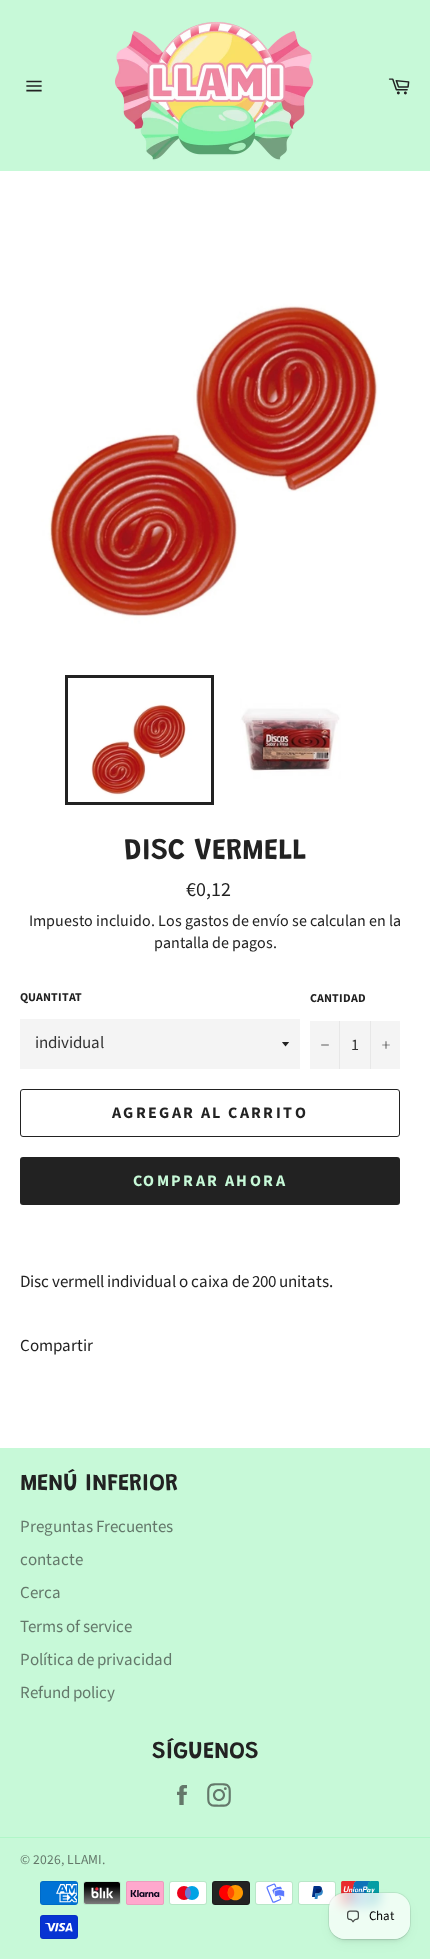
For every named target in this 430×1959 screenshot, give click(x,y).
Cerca (40, 1593)
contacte (51, 1560)
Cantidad (338, 999)
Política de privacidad (96, 1660)
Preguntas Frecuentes (96, 1527)
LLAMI (84, 1859)
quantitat (51, 998)
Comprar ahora (210, 1181)
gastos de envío (237, 921)
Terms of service (76, 1627)
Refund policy (67, 1693)
